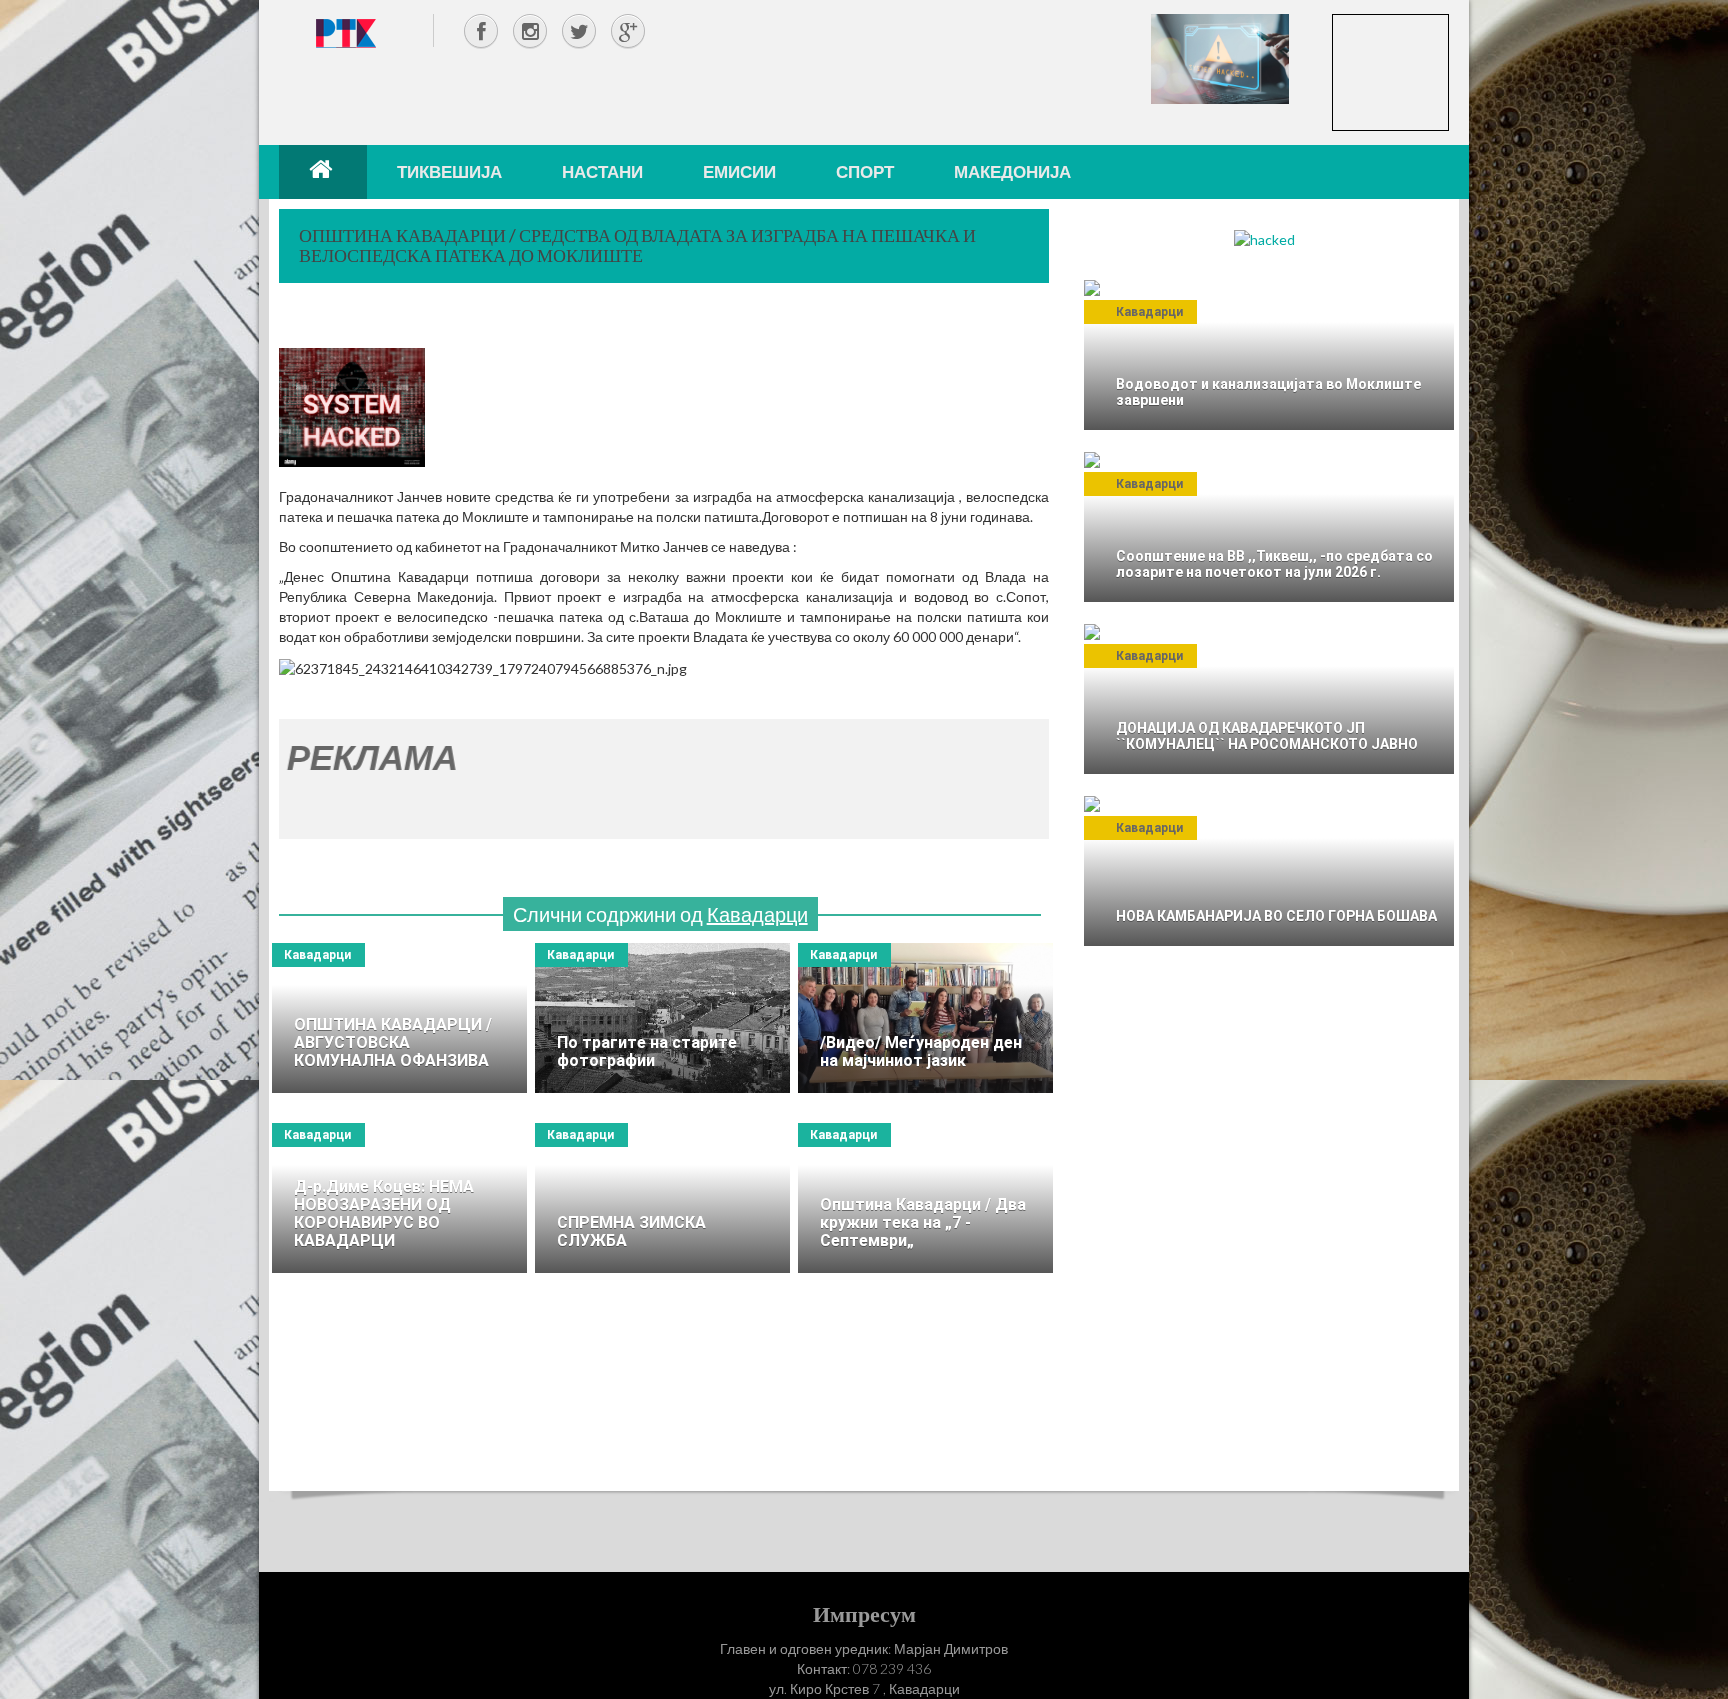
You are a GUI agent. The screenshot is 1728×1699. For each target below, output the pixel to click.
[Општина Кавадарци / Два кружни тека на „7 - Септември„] (925, 1198)
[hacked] (1264, 238)
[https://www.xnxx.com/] (1220, 57)
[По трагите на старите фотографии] (662, 1018)
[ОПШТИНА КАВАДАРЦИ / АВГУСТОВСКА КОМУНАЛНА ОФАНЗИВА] (399, 1018)
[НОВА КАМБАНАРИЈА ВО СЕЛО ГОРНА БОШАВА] (1269, 871)
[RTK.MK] (346, 32)
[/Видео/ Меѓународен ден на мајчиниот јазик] (925, 1018)
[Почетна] (323, 172)
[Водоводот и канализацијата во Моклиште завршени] (1269, 355)
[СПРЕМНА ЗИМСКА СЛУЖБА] (662, 1198)
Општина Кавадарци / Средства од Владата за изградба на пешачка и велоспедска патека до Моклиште (637, 245)
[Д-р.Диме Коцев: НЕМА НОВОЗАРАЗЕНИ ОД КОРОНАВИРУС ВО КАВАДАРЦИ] (399, 1198)
